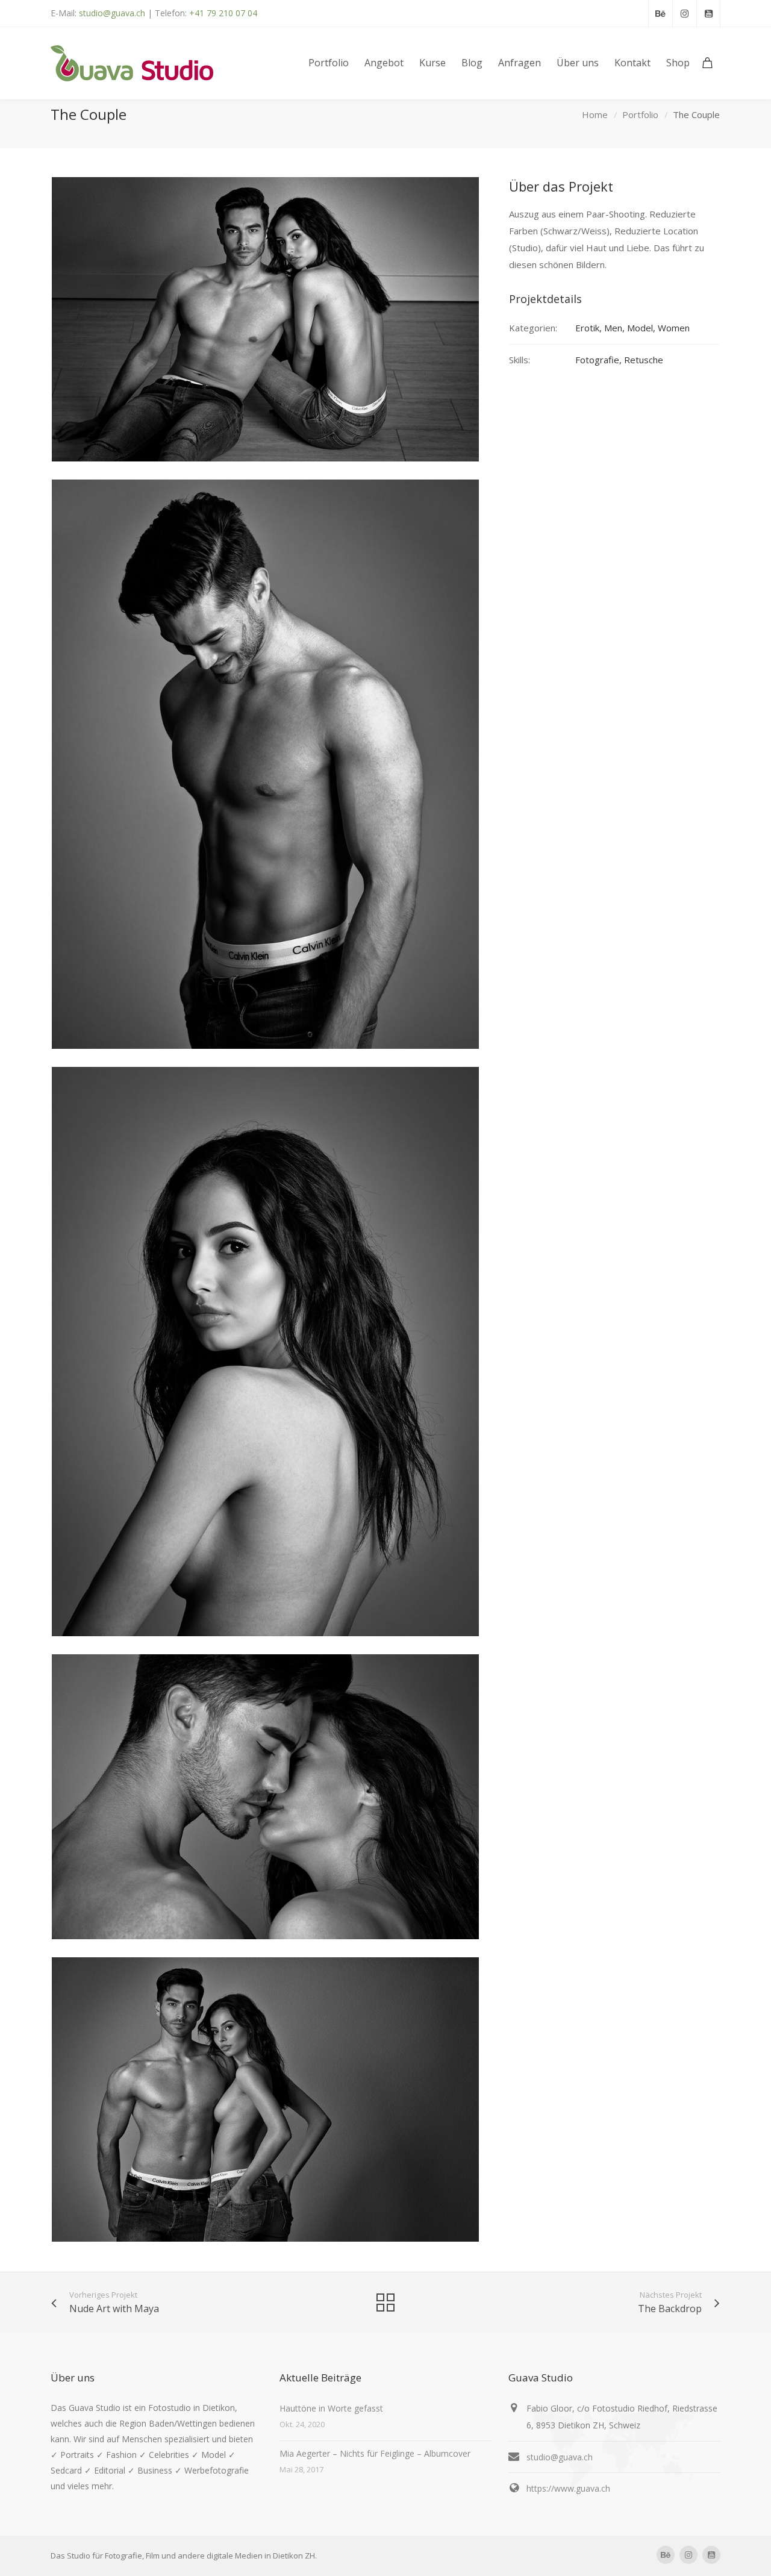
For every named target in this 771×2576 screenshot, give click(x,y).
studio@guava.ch (112, 13)
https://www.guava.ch (568, 2488)
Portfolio (640, 114)
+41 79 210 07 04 (223, 13)
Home (595, 114)
